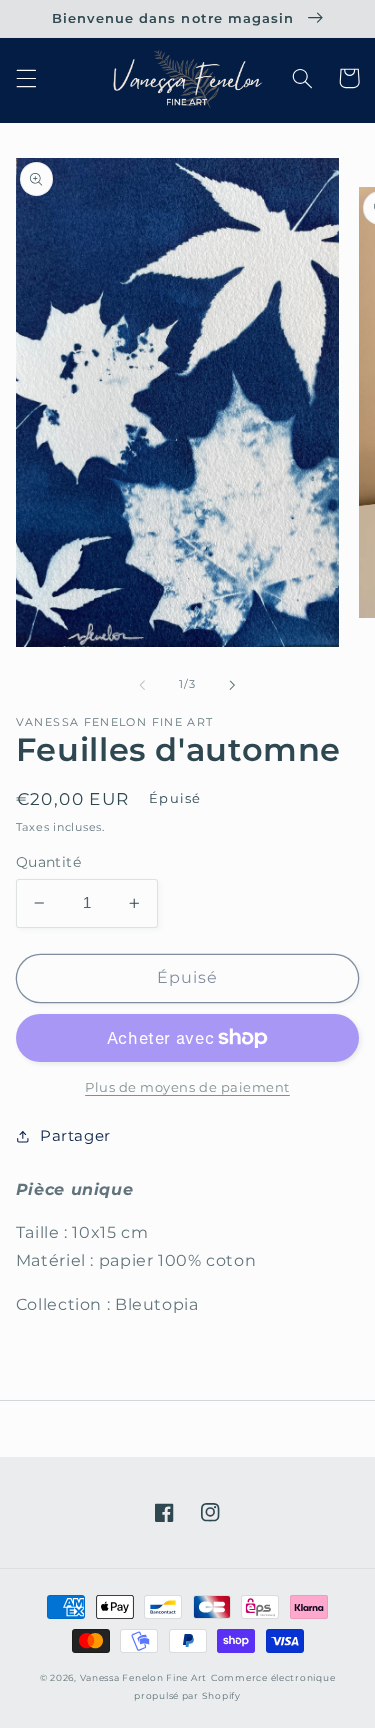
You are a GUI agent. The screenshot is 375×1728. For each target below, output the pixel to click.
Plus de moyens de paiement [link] (187, 1087)
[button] (26, 78)
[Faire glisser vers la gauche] (142, 685)
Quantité (48, 862)
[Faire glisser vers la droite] (233, 685)
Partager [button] (75, 1136)
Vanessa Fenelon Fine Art (144, 1678)
